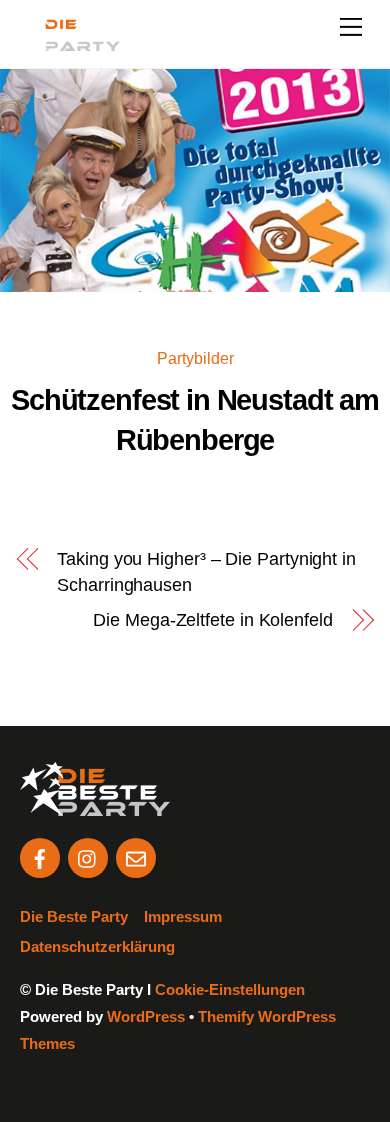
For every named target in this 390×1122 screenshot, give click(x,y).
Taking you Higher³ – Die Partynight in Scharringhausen (206, 571)
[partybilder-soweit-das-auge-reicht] (88, 856)
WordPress (146, 1016)
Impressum (183, 916)
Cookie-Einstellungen (230, 989)
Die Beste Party (74, 916)
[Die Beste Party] (70, 42)
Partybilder (195, 358)
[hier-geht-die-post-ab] (40, 856)
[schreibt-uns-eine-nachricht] (136, 856)
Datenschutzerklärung (97, 946)
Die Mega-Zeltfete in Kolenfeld (212, 620)
